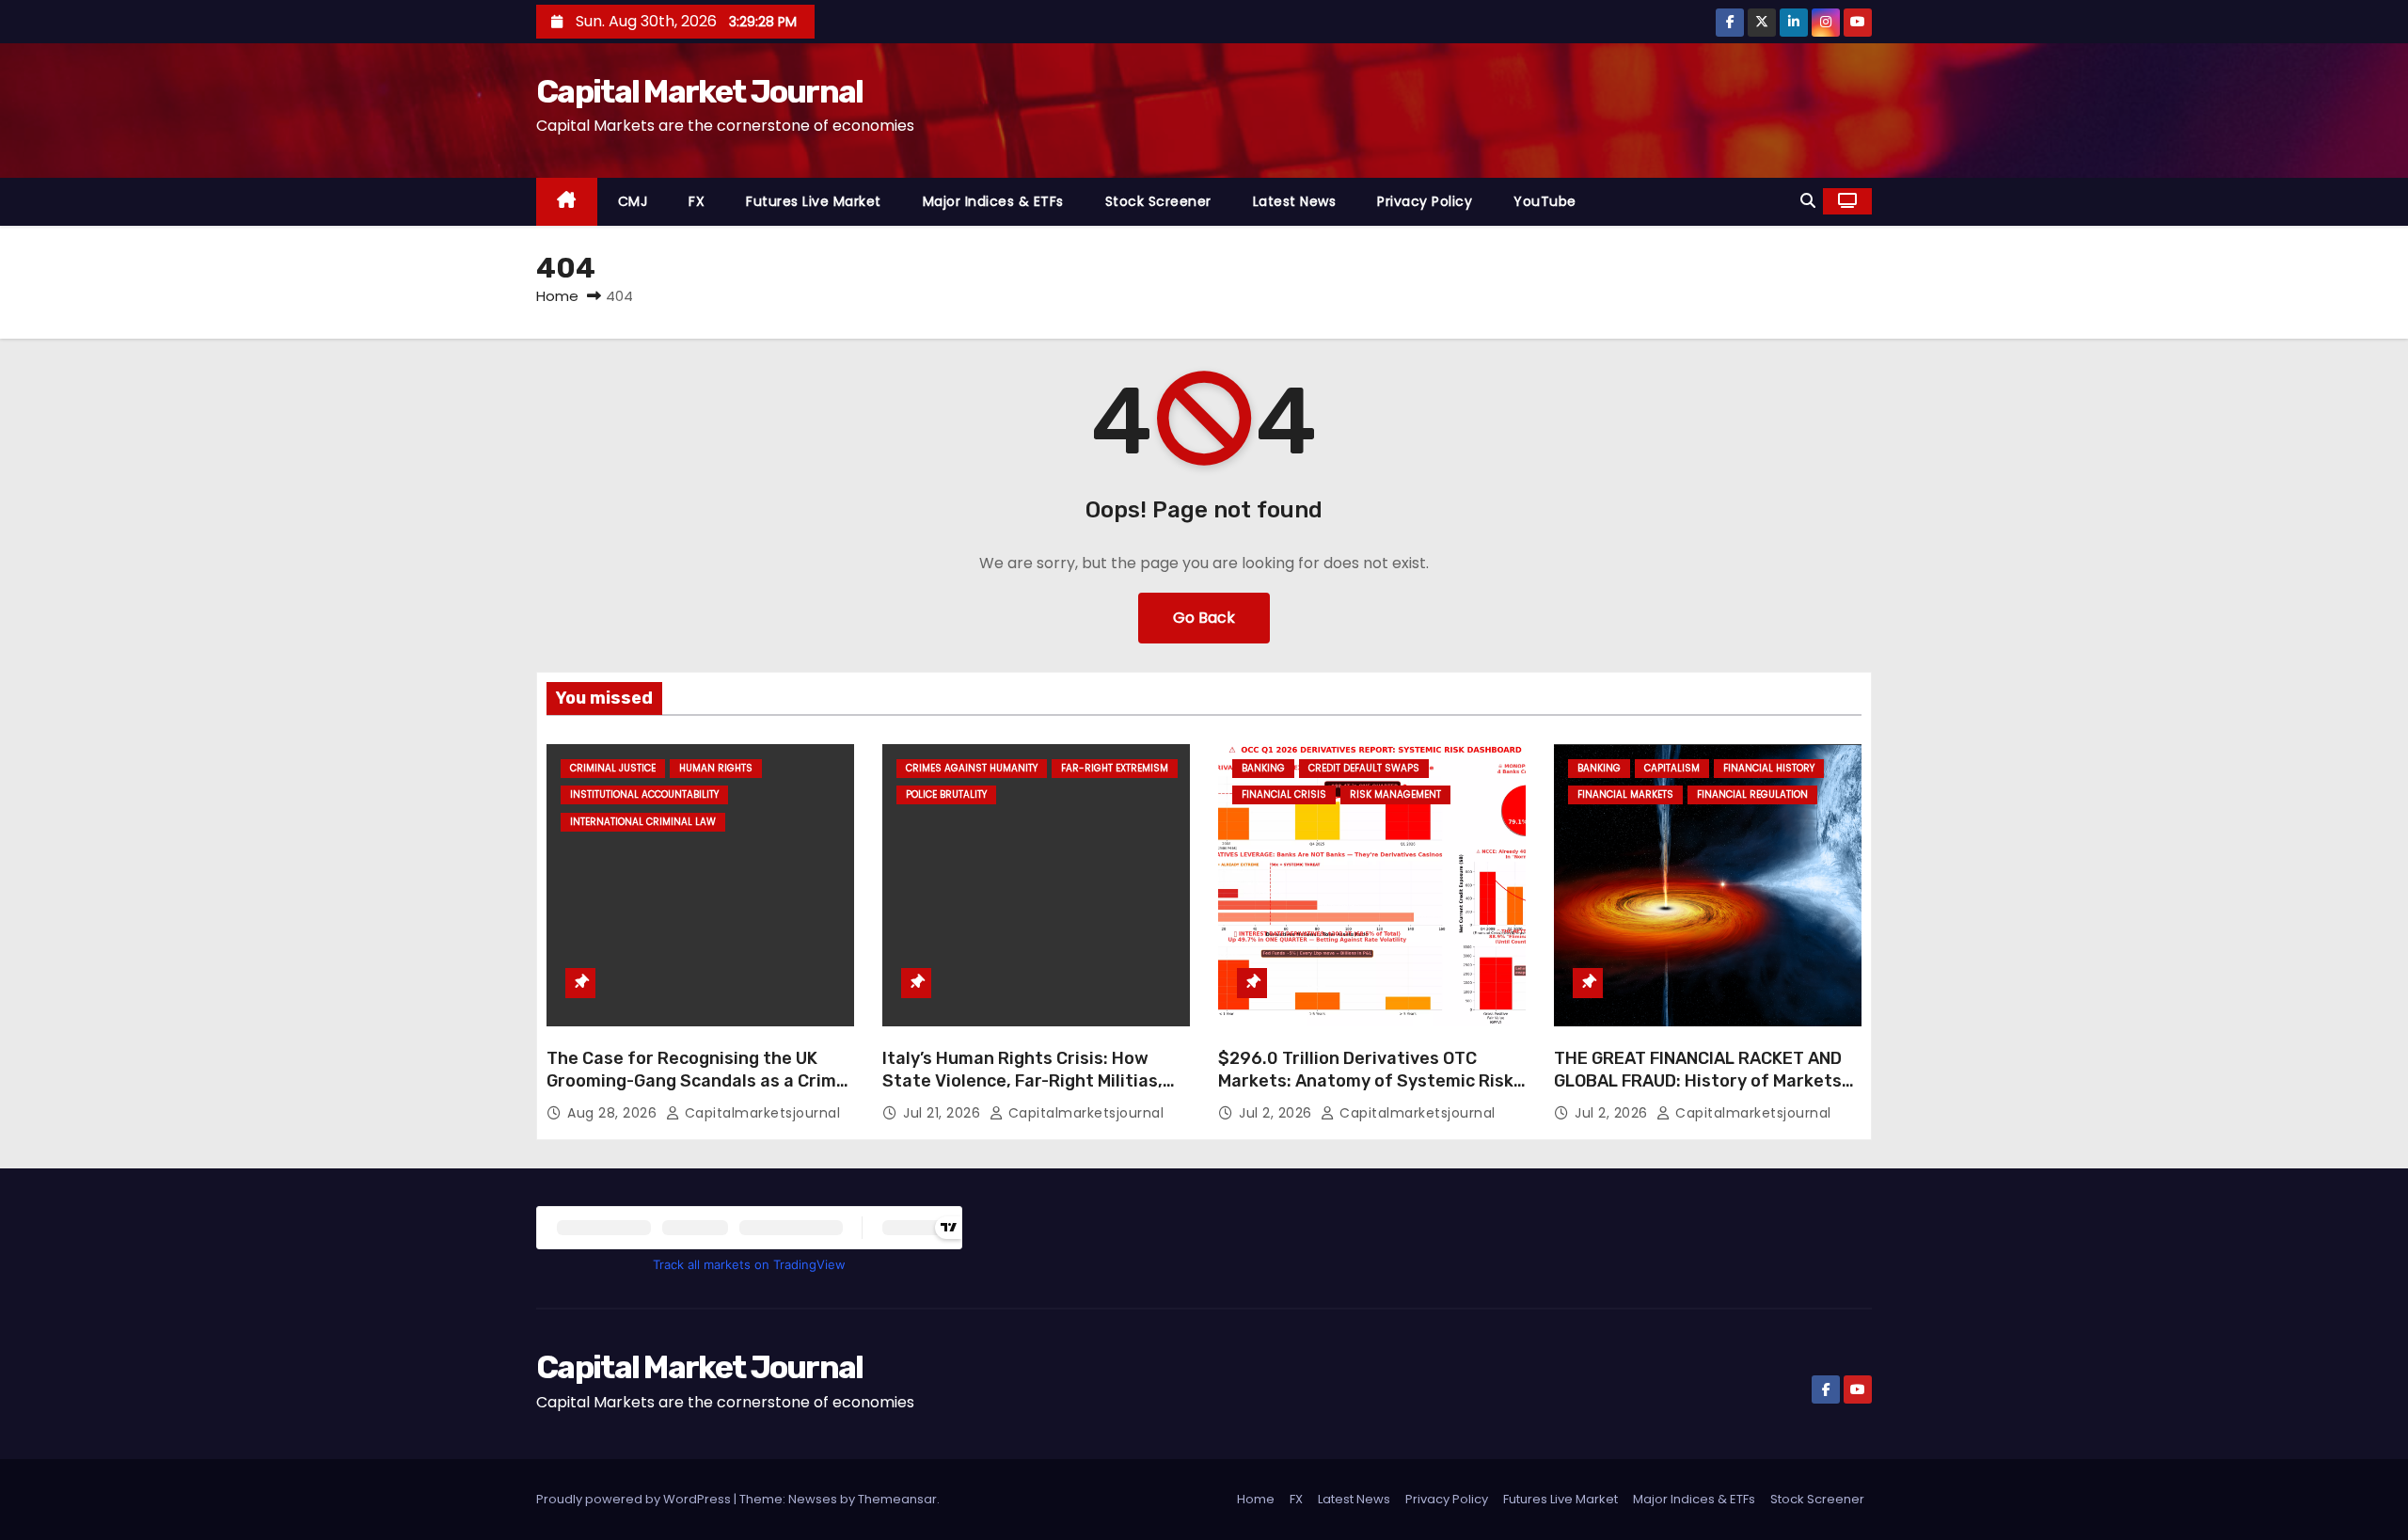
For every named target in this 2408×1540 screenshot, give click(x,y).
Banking (1263, 768)
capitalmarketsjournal (760, 1113)
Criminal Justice (613, 768)
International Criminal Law (643, 822)
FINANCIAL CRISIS (1284, 794)
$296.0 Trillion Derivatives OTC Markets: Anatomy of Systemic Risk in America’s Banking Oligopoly (1366, 1081)
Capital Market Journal (700, 92)
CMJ (633, 201)
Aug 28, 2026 (614, 1113)
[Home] (567, 202)
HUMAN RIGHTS (716, 768)
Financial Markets (1625, 794)
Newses (813, 1499)
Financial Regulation (1752, 794)
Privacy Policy (1425, 201)
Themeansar (897, 1499)
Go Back (1204, 618)
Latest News (1295, 201)
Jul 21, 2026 (944, 1113)
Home (557, 296)
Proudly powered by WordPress (635, 1499)
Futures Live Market (814, 201)
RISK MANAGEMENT (1395, 794)
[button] (1808, 201)
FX (697, 201)
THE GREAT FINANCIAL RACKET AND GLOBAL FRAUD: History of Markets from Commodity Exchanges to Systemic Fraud (1698, 1092)
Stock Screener (1158, 201)
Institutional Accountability (644, 794)
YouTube (1545, 201)
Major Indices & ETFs (993, 201)
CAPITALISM (1672, 768)
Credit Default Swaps (1364, 768)
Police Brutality (946, 794)
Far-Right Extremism (1115, 768)
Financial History (1769, 768)
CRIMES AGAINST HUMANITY (972, 768)
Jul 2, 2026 (1277, 1113)
